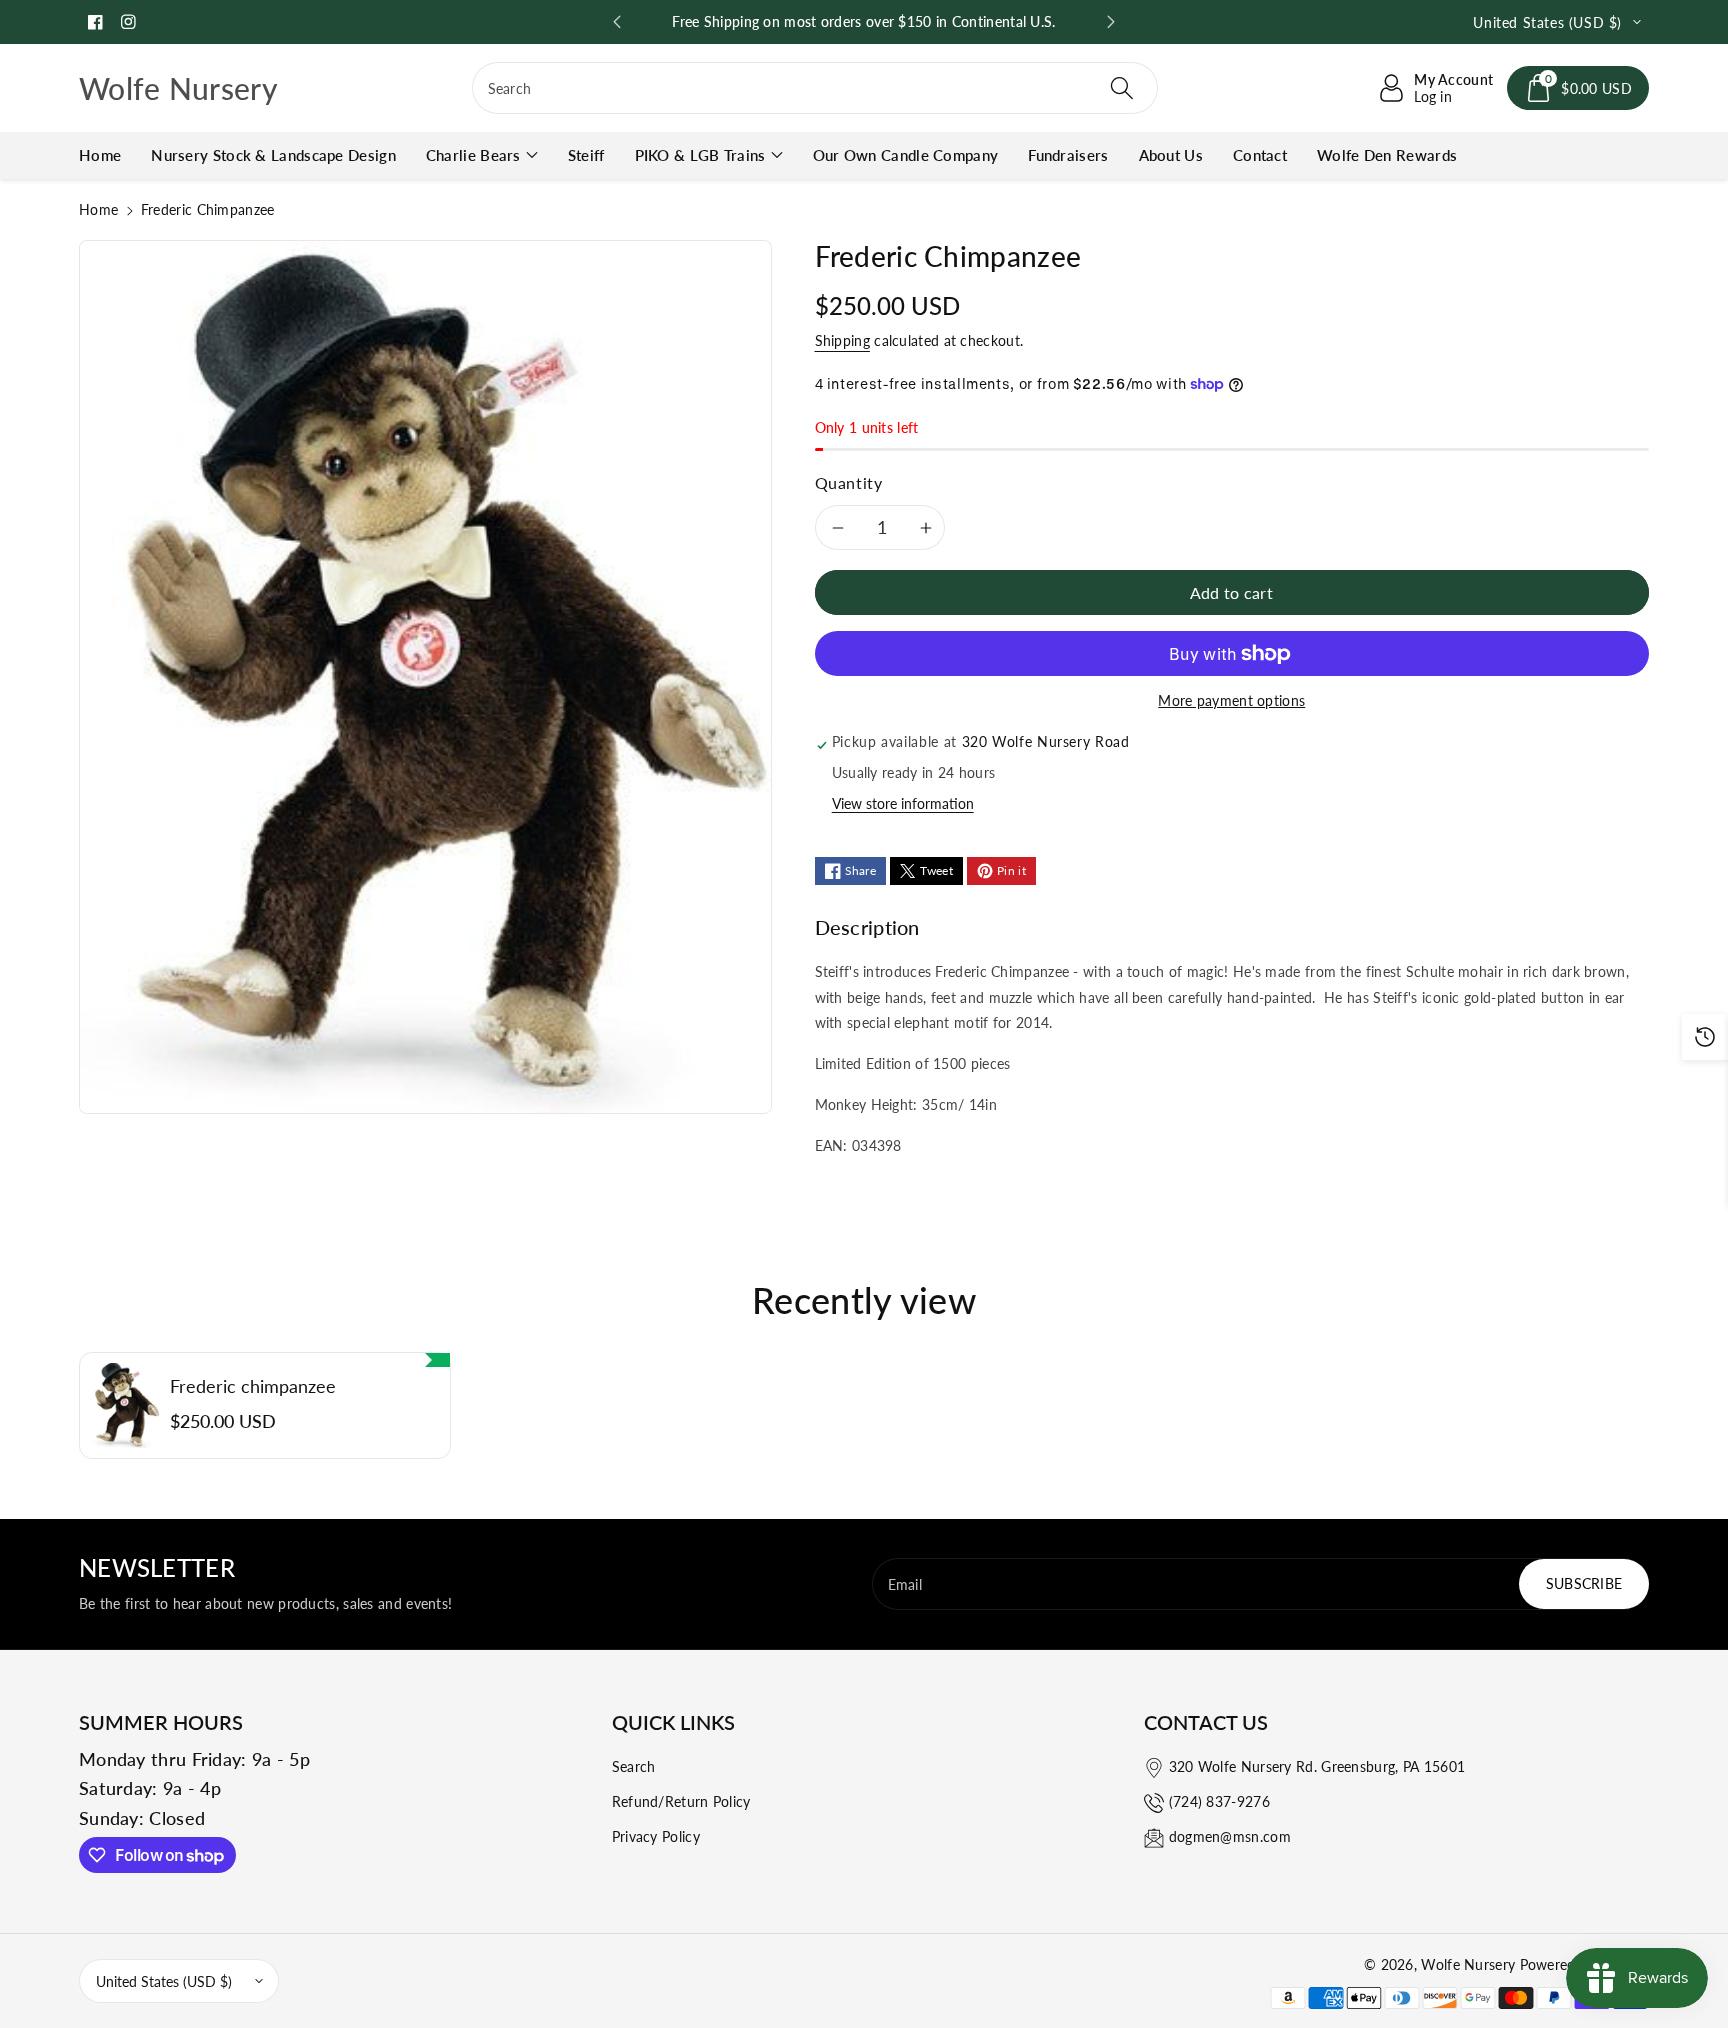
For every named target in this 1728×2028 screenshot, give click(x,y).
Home (98, 209)
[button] (1578, 88)
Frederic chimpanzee (253, 1386)
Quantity (849, 482)
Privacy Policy (656, 1836)
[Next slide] (1111, 22)
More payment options (1231, 700)
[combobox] (815, 88)
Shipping (842, 340)
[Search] (1122, 88)
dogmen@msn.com (1230, 1836)
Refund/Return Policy (681, 1801)
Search (634, 1766)
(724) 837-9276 (1219, 1801)
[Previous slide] (617, 22)
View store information (903, 803)
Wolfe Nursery (1468, 1964)
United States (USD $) (164, 1981)
